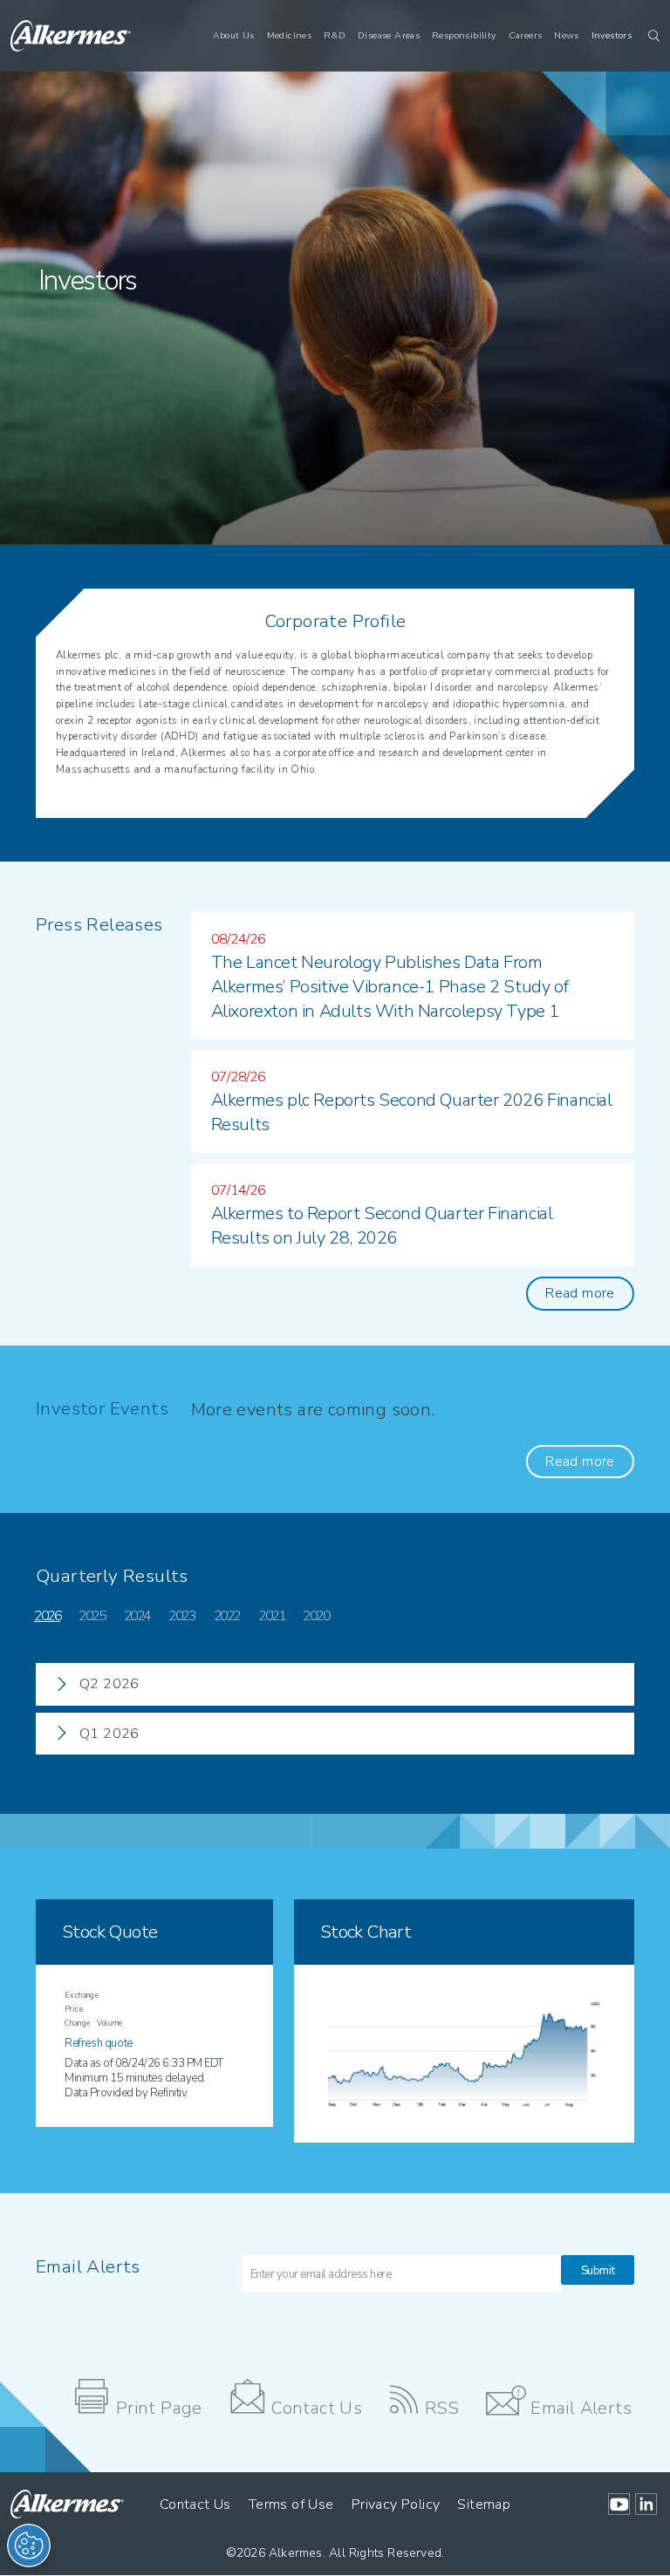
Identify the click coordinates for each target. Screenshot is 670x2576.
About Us (234, 35)
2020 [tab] (316, 1616)
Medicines (290, 35)
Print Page (159, 2408)
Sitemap (484, 2504)
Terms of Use (291, 2504)
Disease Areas (389, 35)
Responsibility (464, 35)
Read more (580, 1293)
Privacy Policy (396, 2504)
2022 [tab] (227, 1616)
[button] (649, 36)
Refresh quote (99, 2043)
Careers (526, 35)
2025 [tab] (92, 1616)
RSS (442, 2408)
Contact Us (317, 2408)
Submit (598, 2271)
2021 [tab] (271, 1616)
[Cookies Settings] (29, 2545)
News (567, 35)
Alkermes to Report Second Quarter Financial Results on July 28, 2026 (382, 1226)
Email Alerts (581, 2408)
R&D (335, 35)
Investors (612, 35)
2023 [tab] (181, 1616)
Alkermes (296, 2553)
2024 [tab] (137, 1616)
